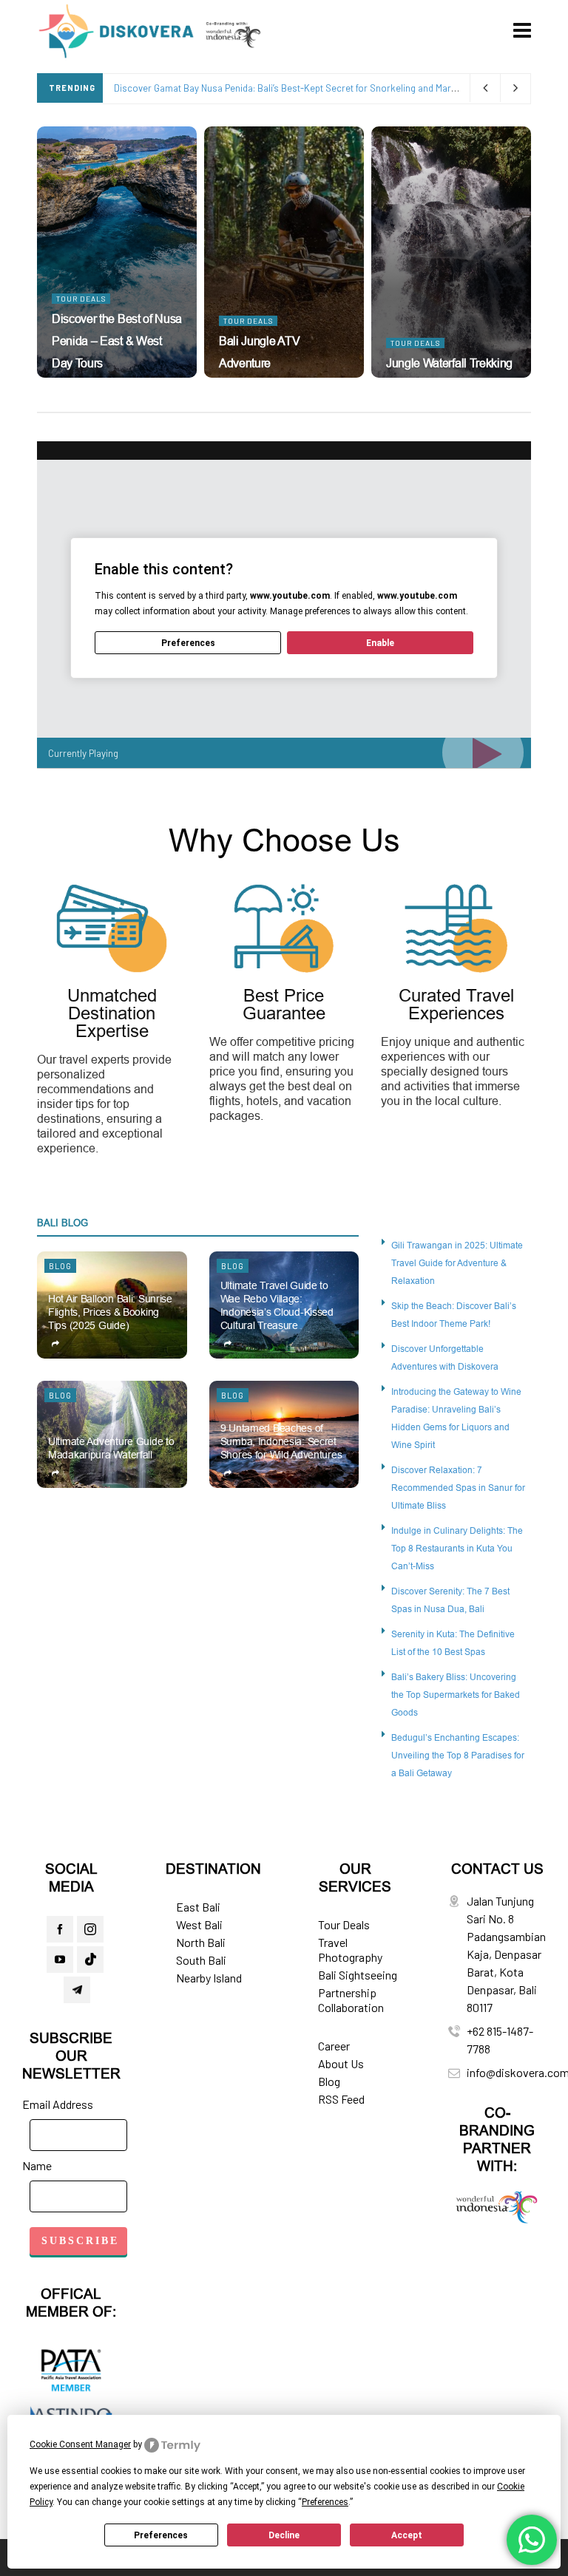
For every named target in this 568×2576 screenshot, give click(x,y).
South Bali (201, 1960)
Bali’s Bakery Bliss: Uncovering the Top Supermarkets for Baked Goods (456, 1695)
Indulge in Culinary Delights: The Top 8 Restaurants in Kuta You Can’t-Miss (457, 1548)
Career (334, 2046)
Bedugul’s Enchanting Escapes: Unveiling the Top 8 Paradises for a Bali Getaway (458, 1755)
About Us (341, 2063)
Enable (380, 643)
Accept (407, 2535)
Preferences (161, 2535)
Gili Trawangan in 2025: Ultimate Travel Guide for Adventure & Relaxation (457, 1263)
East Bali (198, 1907)
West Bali (199, 1924)
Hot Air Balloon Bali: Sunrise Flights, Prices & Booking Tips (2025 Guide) (110, 1312)
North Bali (201, 1942)
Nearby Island (209, 1978)
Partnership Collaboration (351, 2000)
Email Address (58, 2104)
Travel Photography (350, 1950)
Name (37, 2165)
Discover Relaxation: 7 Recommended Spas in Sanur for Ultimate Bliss (458, 1488)
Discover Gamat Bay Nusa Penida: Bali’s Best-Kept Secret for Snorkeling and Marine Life (297, 88)
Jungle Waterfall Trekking (449, 363)
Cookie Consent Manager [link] (80, 2444)
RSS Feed (341, 2099)
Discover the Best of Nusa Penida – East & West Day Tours (117, 341)
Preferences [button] (325, 2502)
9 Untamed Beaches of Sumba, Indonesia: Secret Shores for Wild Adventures (281, 1441)
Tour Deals (81, 299)
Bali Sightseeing (358, 1975)
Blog (60, 1266)
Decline (284, 2535)
